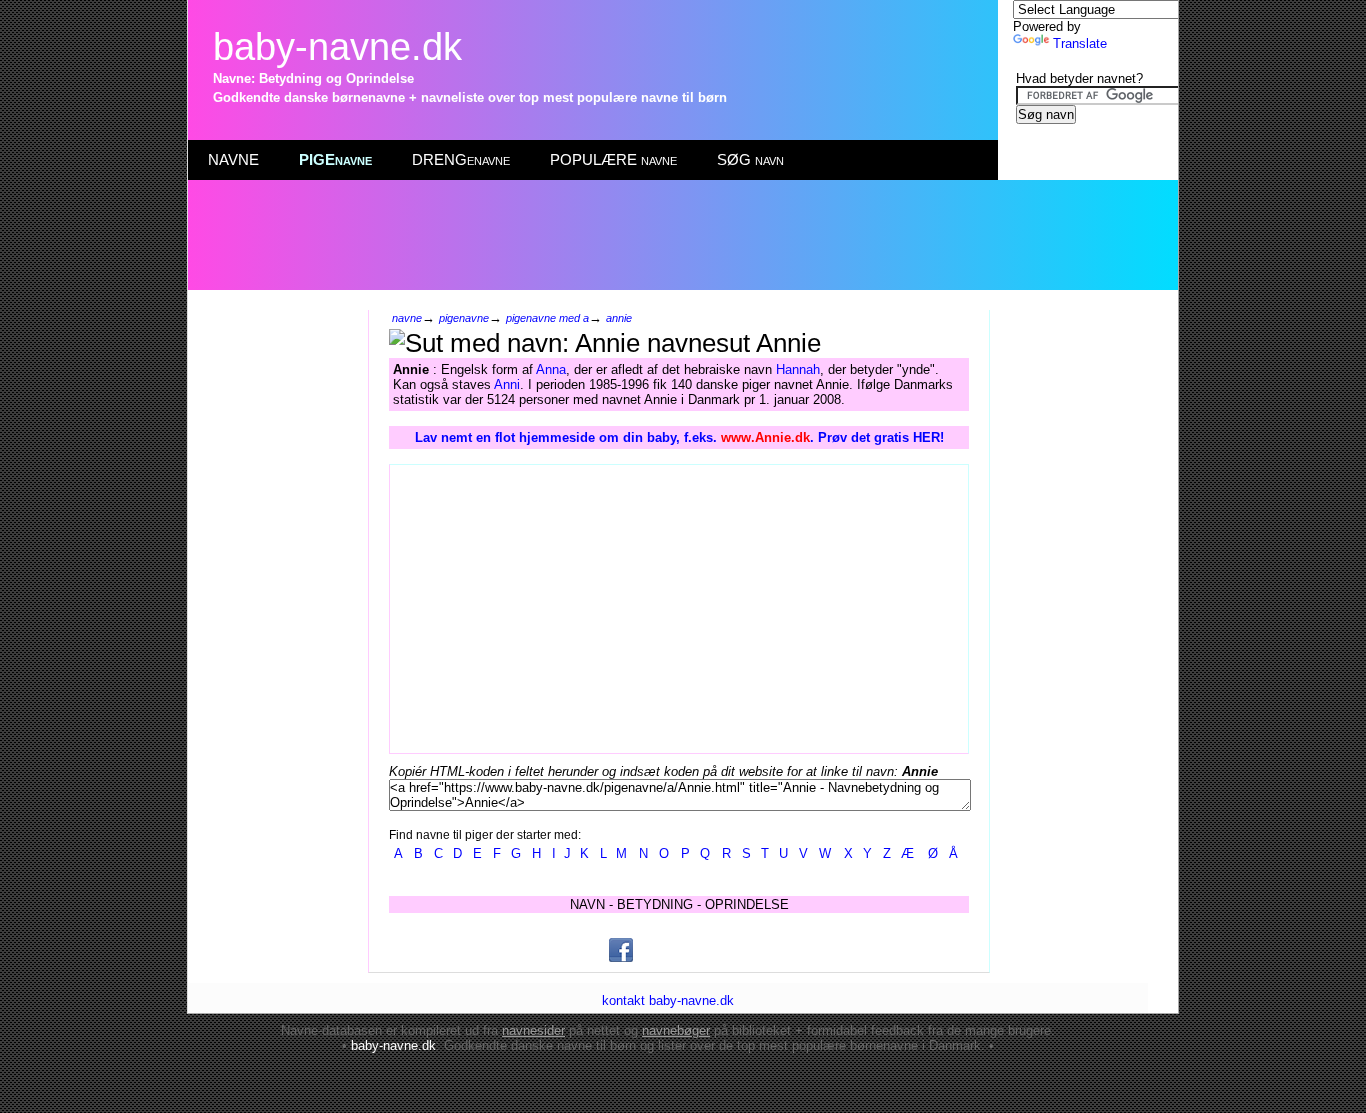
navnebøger (676, 1030)
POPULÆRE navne (613, 159)
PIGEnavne (335, 159)
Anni (507, 384)
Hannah (798, 369)
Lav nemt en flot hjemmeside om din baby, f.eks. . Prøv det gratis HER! (679, 437)
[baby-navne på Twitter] (719, 950)
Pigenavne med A (547, 318)
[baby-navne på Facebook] (621, 950)
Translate (1080, 43)
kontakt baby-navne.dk (668, 1000)
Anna (551, 369)
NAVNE (233, 159)
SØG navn (750, 159)
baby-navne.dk (337, 46)
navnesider (533, 1030)
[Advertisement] (682, 235)
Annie (619, 318)
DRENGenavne (461, 159)
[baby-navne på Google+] (670, 950)
